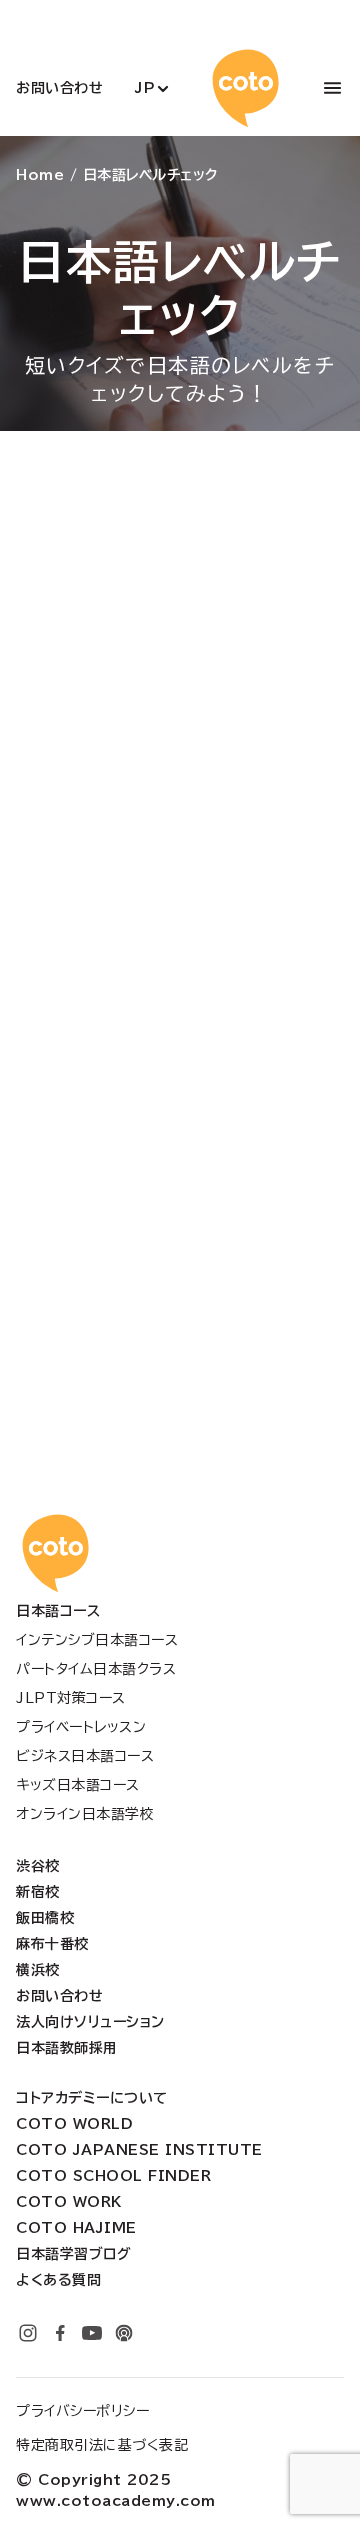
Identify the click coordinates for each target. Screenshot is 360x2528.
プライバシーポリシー (82, 2411)
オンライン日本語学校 (85, 1814)
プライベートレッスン (81, 1727)
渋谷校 (38, 1866)
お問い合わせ (59, 88)
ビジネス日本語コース (85, 1756)
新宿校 (38, 1892)
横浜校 (38, 1970)
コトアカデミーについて (92, 2098)
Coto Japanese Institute (139, 2150)
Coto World (74, 2124)
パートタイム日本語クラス (96, 1669)
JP (145, 88)
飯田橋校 (45, 1918)
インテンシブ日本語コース (97, 1640)
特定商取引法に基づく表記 (102, 2445)
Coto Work (69, 2202)
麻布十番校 (52, 1944)
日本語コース (58, 1611)
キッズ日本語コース (78, 1785)
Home (40, 175)
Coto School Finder (113, 2176)
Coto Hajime (76, 2228)
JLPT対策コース (71, 1698)
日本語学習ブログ (73, 2254)
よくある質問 (58, 2280)
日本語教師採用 (67, 2048)
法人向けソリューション (90, 2022)
